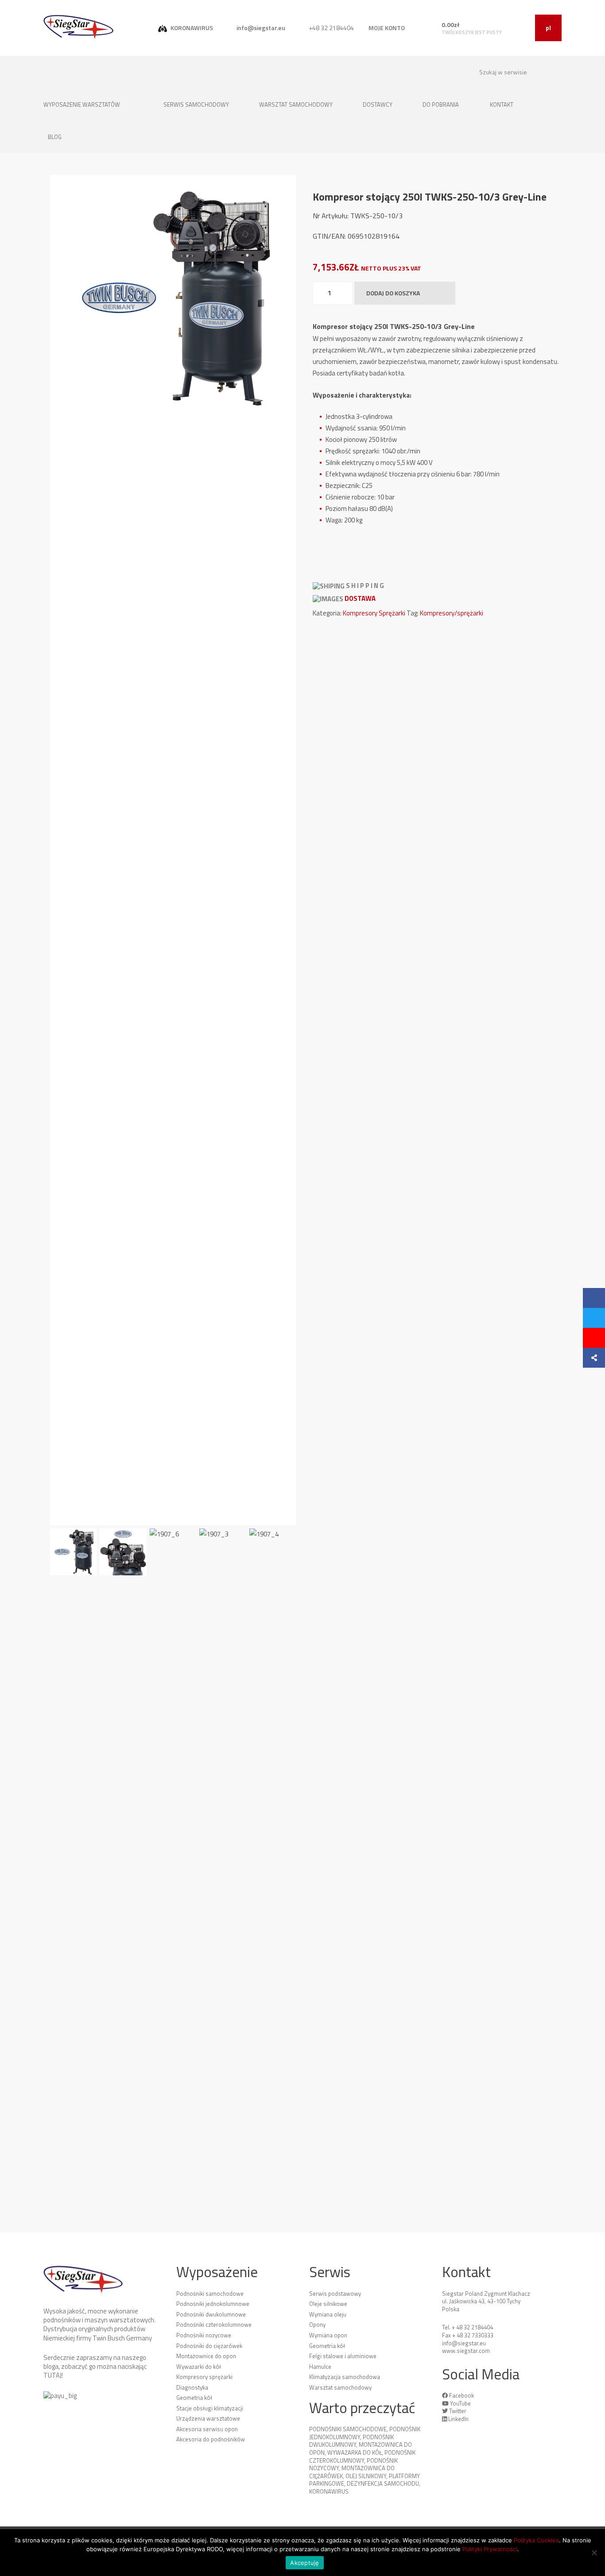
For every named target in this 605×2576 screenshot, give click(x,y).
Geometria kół (194, 2398)
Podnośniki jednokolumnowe (213, 2304)
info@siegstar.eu (260, 28)
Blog (55, 137)
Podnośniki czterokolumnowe (214, 2325)
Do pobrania (441, 104)
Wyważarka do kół (355, 2452)
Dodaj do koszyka (393, 293)
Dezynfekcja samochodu (383, 2483)
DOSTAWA (360, 598)
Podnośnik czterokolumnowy (362, 2456)
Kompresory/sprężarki (452, 613)
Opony (317, 2325)
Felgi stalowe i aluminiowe (343, 2356)
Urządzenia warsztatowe (208, 2418)
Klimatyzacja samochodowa (345, 2377)
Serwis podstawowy (335, 2294)
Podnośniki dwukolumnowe (211, 2314)
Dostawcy (378, 104)
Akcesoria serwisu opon (207, 2429)
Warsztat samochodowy (297, 104)
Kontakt (502, 104)
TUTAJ (52, 2375)
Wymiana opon (328, 2335)
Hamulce (320, 2367)
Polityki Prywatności (490, 2549)
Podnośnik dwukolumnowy (351, 2441)
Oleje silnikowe (328, 2304)
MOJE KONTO (387, 28)
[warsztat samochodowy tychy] (79, 27)
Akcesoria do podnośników (211, 2439)
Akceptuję (304, 2563)
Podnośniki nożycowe (204, 2335)
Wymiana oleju (328, 2314)
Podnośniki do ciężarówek (209, 2346)
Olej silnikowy (366, 2476)
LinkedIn (458, 2419)
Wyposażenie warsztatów (82, 104)
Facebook (462, 2395)
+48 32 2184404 (331, 28)
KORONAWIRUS (191, 28)
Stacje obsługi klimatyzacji (210, 2408)
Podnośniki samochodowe (210, 2294)
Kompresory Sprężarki (374, 613)
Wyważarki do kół (199, 2367)
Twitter (458, 2411)
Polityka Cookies (536, 2540)
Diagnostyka (192, 2387)
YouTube (460, 2403)
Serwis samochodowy (197, 104)
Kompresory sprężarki (204, 2377)
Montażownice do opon (206, 2356)
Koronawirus (329, 2491)
